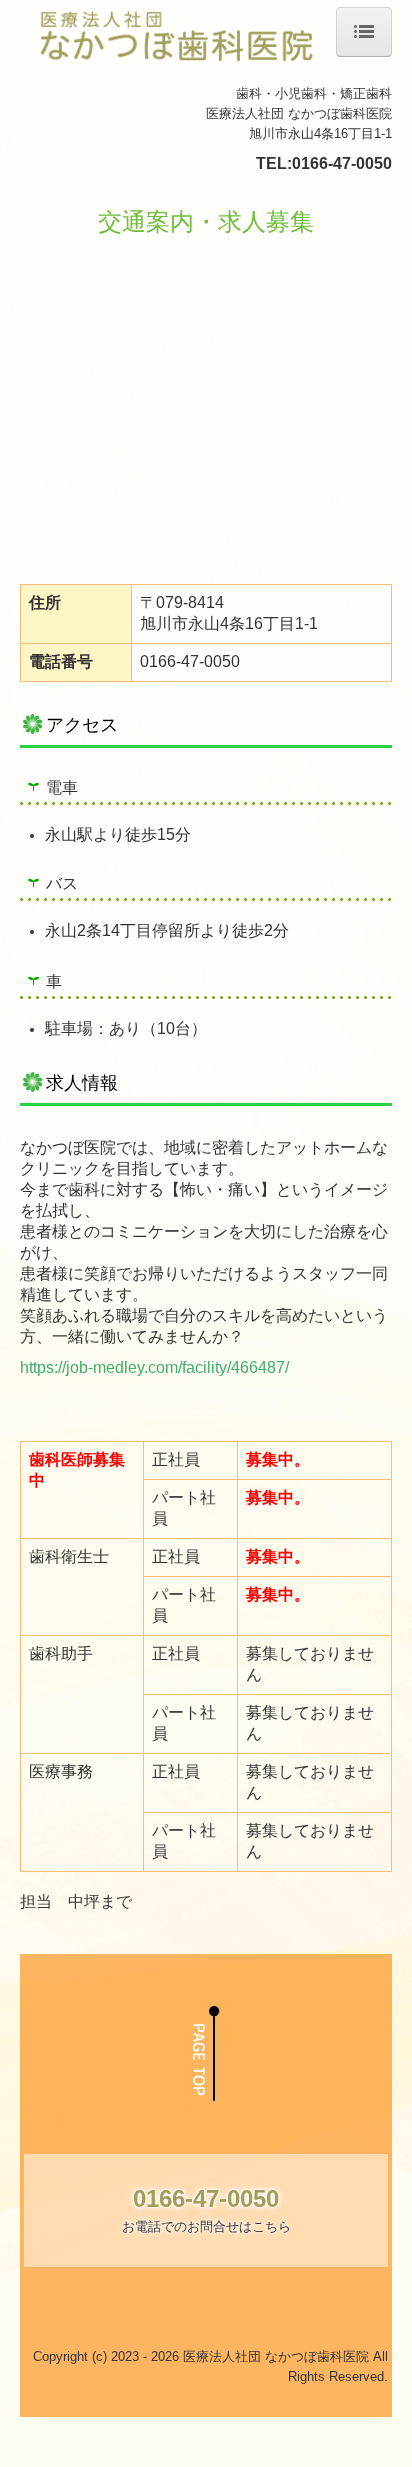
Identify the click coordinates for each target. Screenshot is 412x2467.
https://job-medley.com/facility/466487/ (154, 1367)
